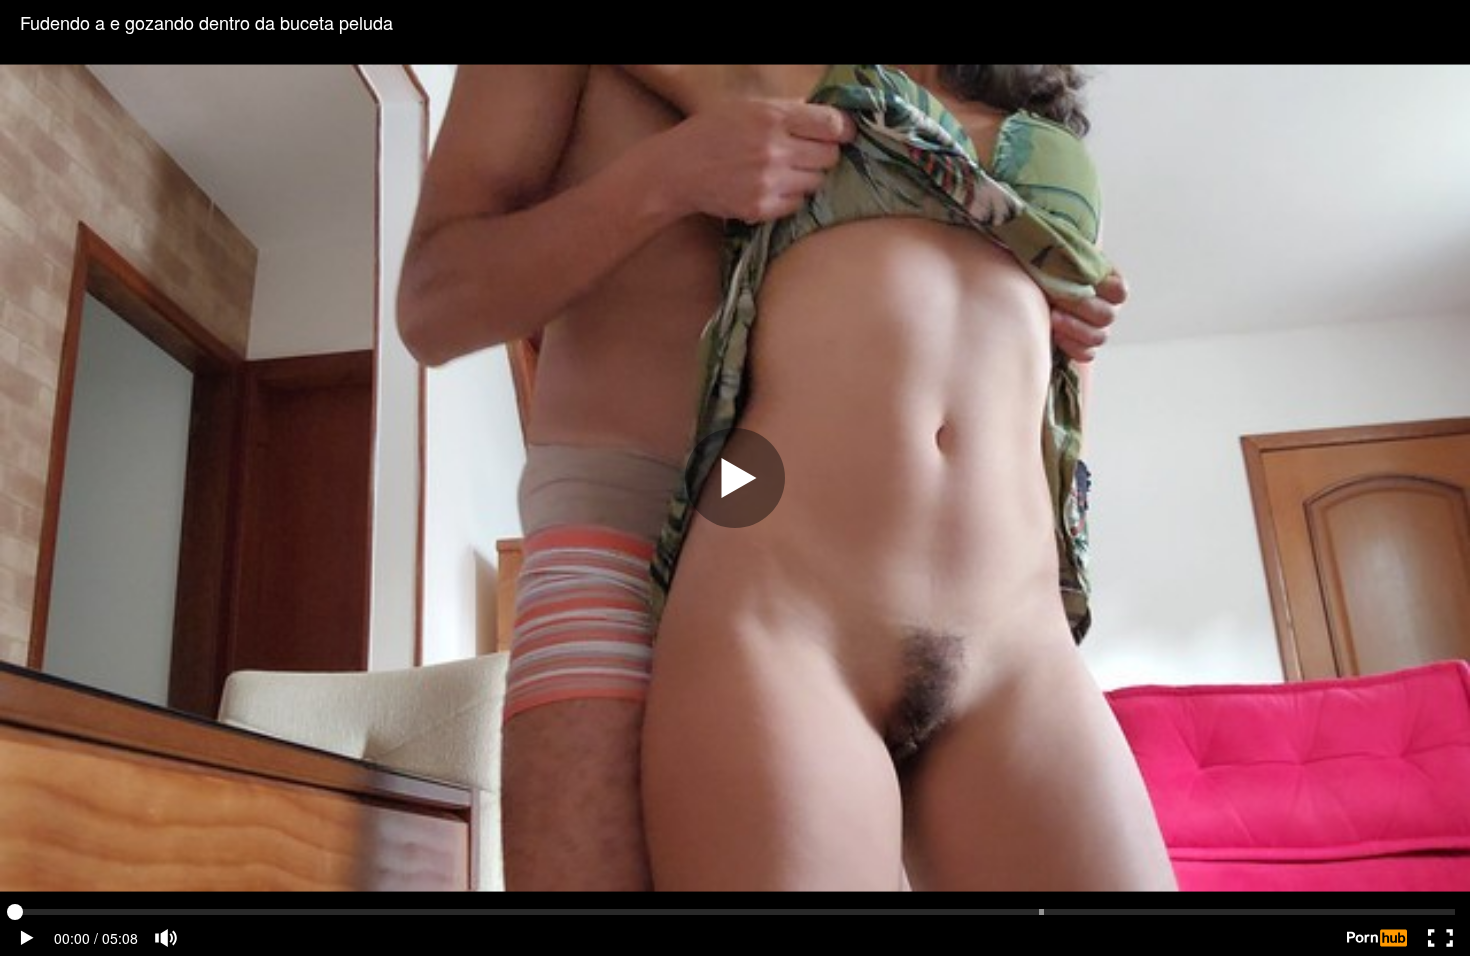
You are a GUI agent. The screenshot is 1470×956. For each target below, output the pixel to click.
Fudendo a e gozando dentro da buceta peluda (206, 22)
